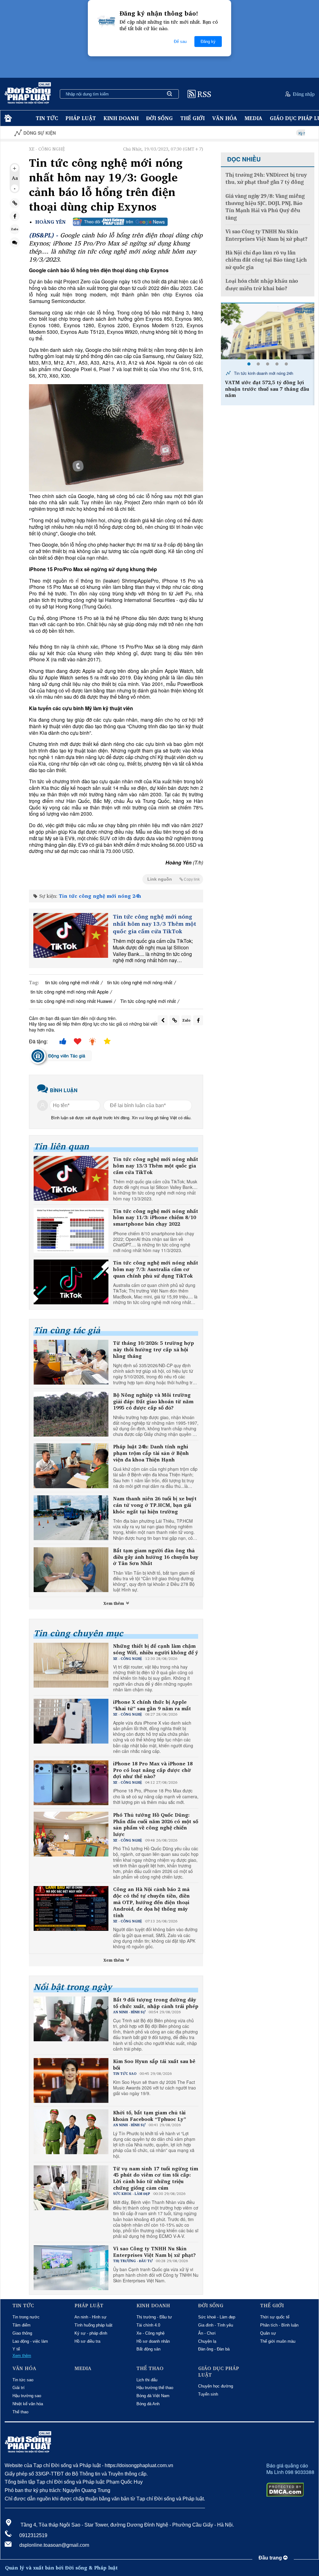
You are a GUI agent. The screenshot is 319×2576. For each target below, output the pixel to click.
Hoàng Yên (50, 222)
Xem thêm (114, 1603)
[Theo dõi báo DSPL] (120, 222)
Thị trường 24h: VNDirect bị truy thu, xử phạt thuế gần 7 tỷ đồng (266, 179)
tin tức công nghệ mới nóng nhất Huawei (71, 1001)
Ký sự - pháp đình (91, 2333)
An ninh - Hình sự (90, 2317)
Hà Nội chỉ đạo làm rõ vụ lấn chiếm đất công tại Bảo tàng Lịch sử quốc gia (266, 260)
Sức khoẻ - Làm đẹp (217, 2317)
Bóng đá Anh (148, 2404)
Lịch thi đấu (147, 2380)
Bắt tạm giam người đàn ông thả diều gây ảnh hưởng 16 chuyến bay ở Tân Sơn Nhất (156, 1557)
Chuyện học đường (216, 2386)
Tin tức (47, 118)
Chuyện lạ (207, 2341)
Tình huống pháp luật (93, 2325)
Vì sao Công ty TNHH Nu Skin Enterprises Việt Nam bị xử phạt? (154, 2252)
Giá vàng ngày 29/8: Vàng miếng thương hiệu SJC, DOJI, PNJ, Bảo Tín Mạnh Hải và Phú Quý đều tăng (265, 207)
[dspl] (7, 118)
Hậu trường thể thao (155, 2388)
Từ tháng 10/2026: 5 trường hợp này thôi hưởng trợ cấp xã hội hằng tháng (154, 1349)
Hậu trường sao (27, 2396)
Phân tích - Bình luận (279, 2325)
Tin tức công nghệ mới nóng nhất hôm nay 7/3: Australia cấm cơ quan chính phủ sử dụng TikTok (156, 1269)
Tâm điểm (21, 2325)
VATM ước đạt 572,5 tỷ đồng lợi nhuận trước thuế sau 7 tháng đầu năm (267, 389)
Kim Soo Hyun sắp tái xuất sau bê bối (154, 2065)
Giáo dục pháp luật (219, 2372)
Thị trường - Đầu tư (154, 2317)
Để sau (180, 42)
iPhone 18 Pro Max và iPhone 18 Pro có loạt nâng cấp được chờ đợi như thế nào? (153, 1770)
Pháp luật (81, 118)
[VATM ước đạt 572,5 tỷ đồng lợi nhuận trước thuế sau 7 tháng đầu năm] (268, 331)
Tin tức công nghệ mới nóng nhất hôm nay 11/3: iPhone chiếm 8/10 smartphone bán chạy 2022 (156, 1218)
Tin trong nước (26, 2317)
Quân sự (268, 2333)
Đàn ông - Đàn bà (214, 2349)
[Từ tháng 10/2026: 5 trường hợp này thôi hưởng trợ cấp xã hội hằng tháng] (71, 1362)
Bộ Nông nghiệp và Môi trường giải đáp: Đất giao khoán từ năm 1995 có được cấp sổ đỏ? (153, 1401)
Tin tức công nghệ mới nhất (148, 1001)
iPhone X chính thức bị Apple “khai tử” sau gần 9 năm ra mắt (152, 1705)
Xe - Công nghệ (150, 2333)
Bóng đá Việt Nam (153, 2396)
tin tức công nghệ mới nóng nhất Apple (69, 992)
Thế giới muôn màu (278, 2341)
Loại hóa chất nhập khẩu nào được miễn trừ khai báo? (262, 285)
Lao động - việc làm (30, 2341)
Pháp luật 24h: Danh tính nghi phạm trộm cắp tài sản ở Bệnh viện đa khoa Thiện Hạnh (151, 1453)
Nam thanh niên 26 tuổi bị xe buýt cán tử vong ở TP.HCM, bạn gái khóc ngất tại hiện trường (155, 1505)
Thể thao (20, 2412)
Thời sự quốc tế (275, 2317)
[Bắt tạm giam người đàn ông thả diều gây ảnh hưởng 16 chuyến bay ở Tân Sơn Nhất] (71, 1570)
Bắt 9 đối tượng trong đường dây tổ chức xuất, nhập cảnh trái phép (156, 2003)
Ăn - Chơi (207, 2333)
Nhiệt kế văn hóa (28, 2404)
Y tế (16, 2349)
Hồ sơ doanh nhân (153, 2341)
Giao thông (22, 2333)
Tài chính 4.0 (148, 2325)
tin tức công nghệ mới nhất (72, 982)
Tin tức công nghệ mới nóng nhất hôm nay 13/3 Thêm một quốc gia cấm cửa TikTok (155, 924)
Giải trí (19, 2388)
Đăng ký (208, 42)
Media (253, 118)
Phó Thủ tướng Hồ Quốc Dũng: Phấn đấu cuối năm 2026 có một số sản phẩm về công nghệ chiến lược (156, 1825)
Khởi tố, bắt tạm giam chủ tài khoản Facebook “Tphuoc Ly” (150, 2116)
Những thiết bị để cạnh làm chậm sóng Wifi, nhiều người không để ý (156, 1649)
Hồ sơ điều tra (87, 2341)
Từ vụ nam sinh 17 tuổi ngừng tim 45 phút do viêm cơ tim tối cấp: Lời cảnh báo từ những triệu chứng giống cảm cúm (156, 2178)
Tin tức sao (23, 2380)
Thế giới (193, 118)
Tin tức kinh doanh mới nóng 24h (263, 373)
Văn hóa (225, 118)
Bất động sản (148, 2349)
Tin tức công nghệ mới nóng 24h (100, 896)
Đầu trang (271, 2558)
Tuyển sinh (208, 2394)
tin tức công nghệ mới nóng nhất (140, 982)
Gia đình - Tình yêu (216, 2325)
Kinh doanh (121, 118)
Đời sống (159, 118)
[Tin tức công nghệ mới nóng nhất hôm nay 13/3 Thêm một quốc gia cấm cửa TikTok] (71, 935)
